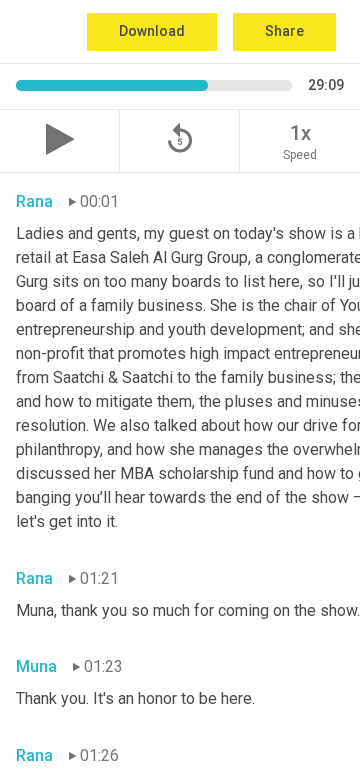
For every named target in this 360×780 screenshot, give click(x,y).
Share (284, 31)
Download (152, 31)
